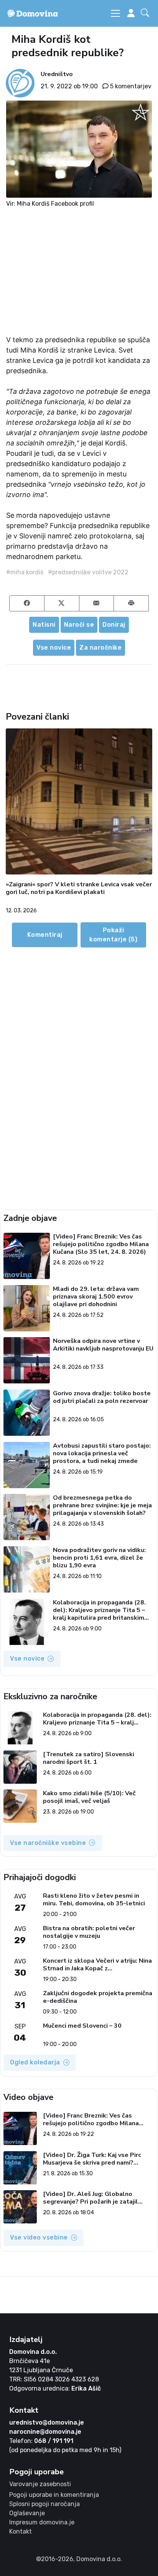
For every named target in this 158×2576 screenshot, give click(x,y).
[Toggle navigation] (115, 13)
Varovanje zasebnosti (40, 2484)
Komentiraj (45, 935)
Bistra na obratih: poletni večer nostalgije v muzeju (89, 1932)
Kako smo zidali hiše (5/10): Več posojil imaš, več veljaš (89, 1797)
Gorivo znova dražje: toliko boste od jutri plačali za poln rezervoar (102, 1397)
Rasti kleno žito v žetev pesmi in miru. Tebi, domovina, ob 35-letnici (94, 1900)
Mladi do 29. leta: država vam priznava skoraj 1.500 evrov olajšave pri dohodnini (96, 1297)
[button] (146, 13)
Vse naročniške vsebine (48, 1843)
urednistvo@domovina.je (47, 2422)
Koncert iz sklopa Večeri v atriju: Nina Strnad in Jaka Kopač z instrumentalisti (97, 1965)
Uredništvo (57, 74)
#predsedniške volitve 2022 (88, 572)
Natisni (44, 625)
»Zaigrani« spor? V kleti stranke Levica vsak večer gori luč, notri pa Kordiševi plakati (79, 888)
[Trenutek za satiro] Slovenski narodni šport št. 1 (89, 1758)
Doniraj (114, 625)
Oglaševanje (27, 2513)
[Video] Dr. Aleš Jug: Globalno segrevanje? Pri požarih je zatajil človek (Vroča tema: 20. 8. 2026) (91, 2198)
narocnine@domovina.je (45, 2432)
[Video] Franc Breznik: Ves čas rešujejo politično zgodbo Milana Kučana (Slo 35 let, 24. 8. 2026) (101, 1244)
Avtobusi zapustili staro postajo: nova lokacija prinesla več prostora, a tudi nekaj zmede (102, 1453)
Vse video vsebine (39, 2237)
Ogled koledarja (35, 2062)
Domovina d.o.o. (33, 2352)
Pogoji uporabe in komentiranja (54, 2495)
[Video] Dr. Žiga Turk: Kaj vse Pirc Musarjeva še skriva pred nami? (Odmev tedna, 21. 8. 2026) (92, 2159)
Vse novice (54, 648)
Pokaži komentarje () (113, 935)
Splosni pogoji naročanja (44, 2504)
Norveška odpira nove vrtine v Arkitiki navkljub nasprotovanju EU (103, 1345)
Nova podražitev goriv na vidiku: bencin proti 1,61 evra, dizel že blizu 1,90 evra (99, 1558)
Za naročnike (100, 648)
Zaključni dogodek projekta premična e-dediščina (98, 1997)
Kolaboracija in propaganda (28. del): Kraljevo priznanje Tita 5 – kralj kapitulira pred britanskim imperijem (99, 1610)
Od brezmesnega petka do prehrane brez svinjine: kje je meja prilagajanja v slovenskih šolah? (102, 1505)
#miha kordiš (25, 572)
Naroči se (79, 625)
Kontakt (21, 2531)
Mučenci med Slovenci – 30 (82, 2026)
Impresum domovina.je (42, 2522)
